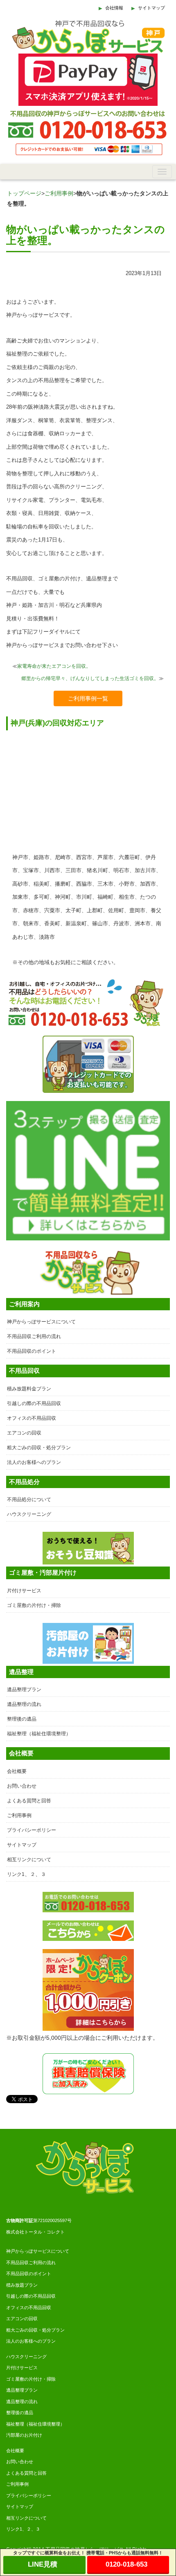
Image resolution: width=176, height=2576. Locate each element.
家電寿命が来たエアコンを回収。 (54, 666)
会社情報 (114, 8)
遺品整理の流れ (24, 1704)
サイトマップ (151, 8)
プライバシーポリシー (32, 1830)
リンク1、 (16, 2529)
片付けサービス (24, 1591)
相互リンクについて (29, 1860)
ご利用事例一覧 (88, 698)
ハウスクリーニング (29, 1514)
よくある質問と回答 (29, 1801)
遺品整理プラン (24, 1690)
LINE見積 (43, 2564)
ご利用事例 (59, 193)
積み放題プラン (22, 2285)
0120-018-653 (126, 2564)
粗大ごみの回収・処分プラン (39, 1448)
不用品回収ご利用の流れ (34, 1336)
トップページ (24, 193)
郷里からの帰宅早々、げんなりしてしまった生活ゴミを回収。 (90, 678)
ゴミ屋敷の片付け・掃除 (34, 1605)
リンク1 (16, 1874)
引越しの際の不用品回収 (34, 1403)
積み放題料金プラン (29, 1389)
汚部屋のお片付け (24, 2435)
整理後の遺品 (22, 1719)
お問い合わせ (22, 1786)
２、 (31, 2529)
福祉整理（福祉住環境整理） (39, 1734)
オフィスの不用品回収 (32, 1418)
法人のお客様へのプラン (34, 1462)
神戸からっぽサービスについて (41, 1322)
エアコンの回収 (24, 1433)
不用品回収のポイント (32, 1351)
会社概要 (17, 1771)
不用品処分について (29, 1499)
